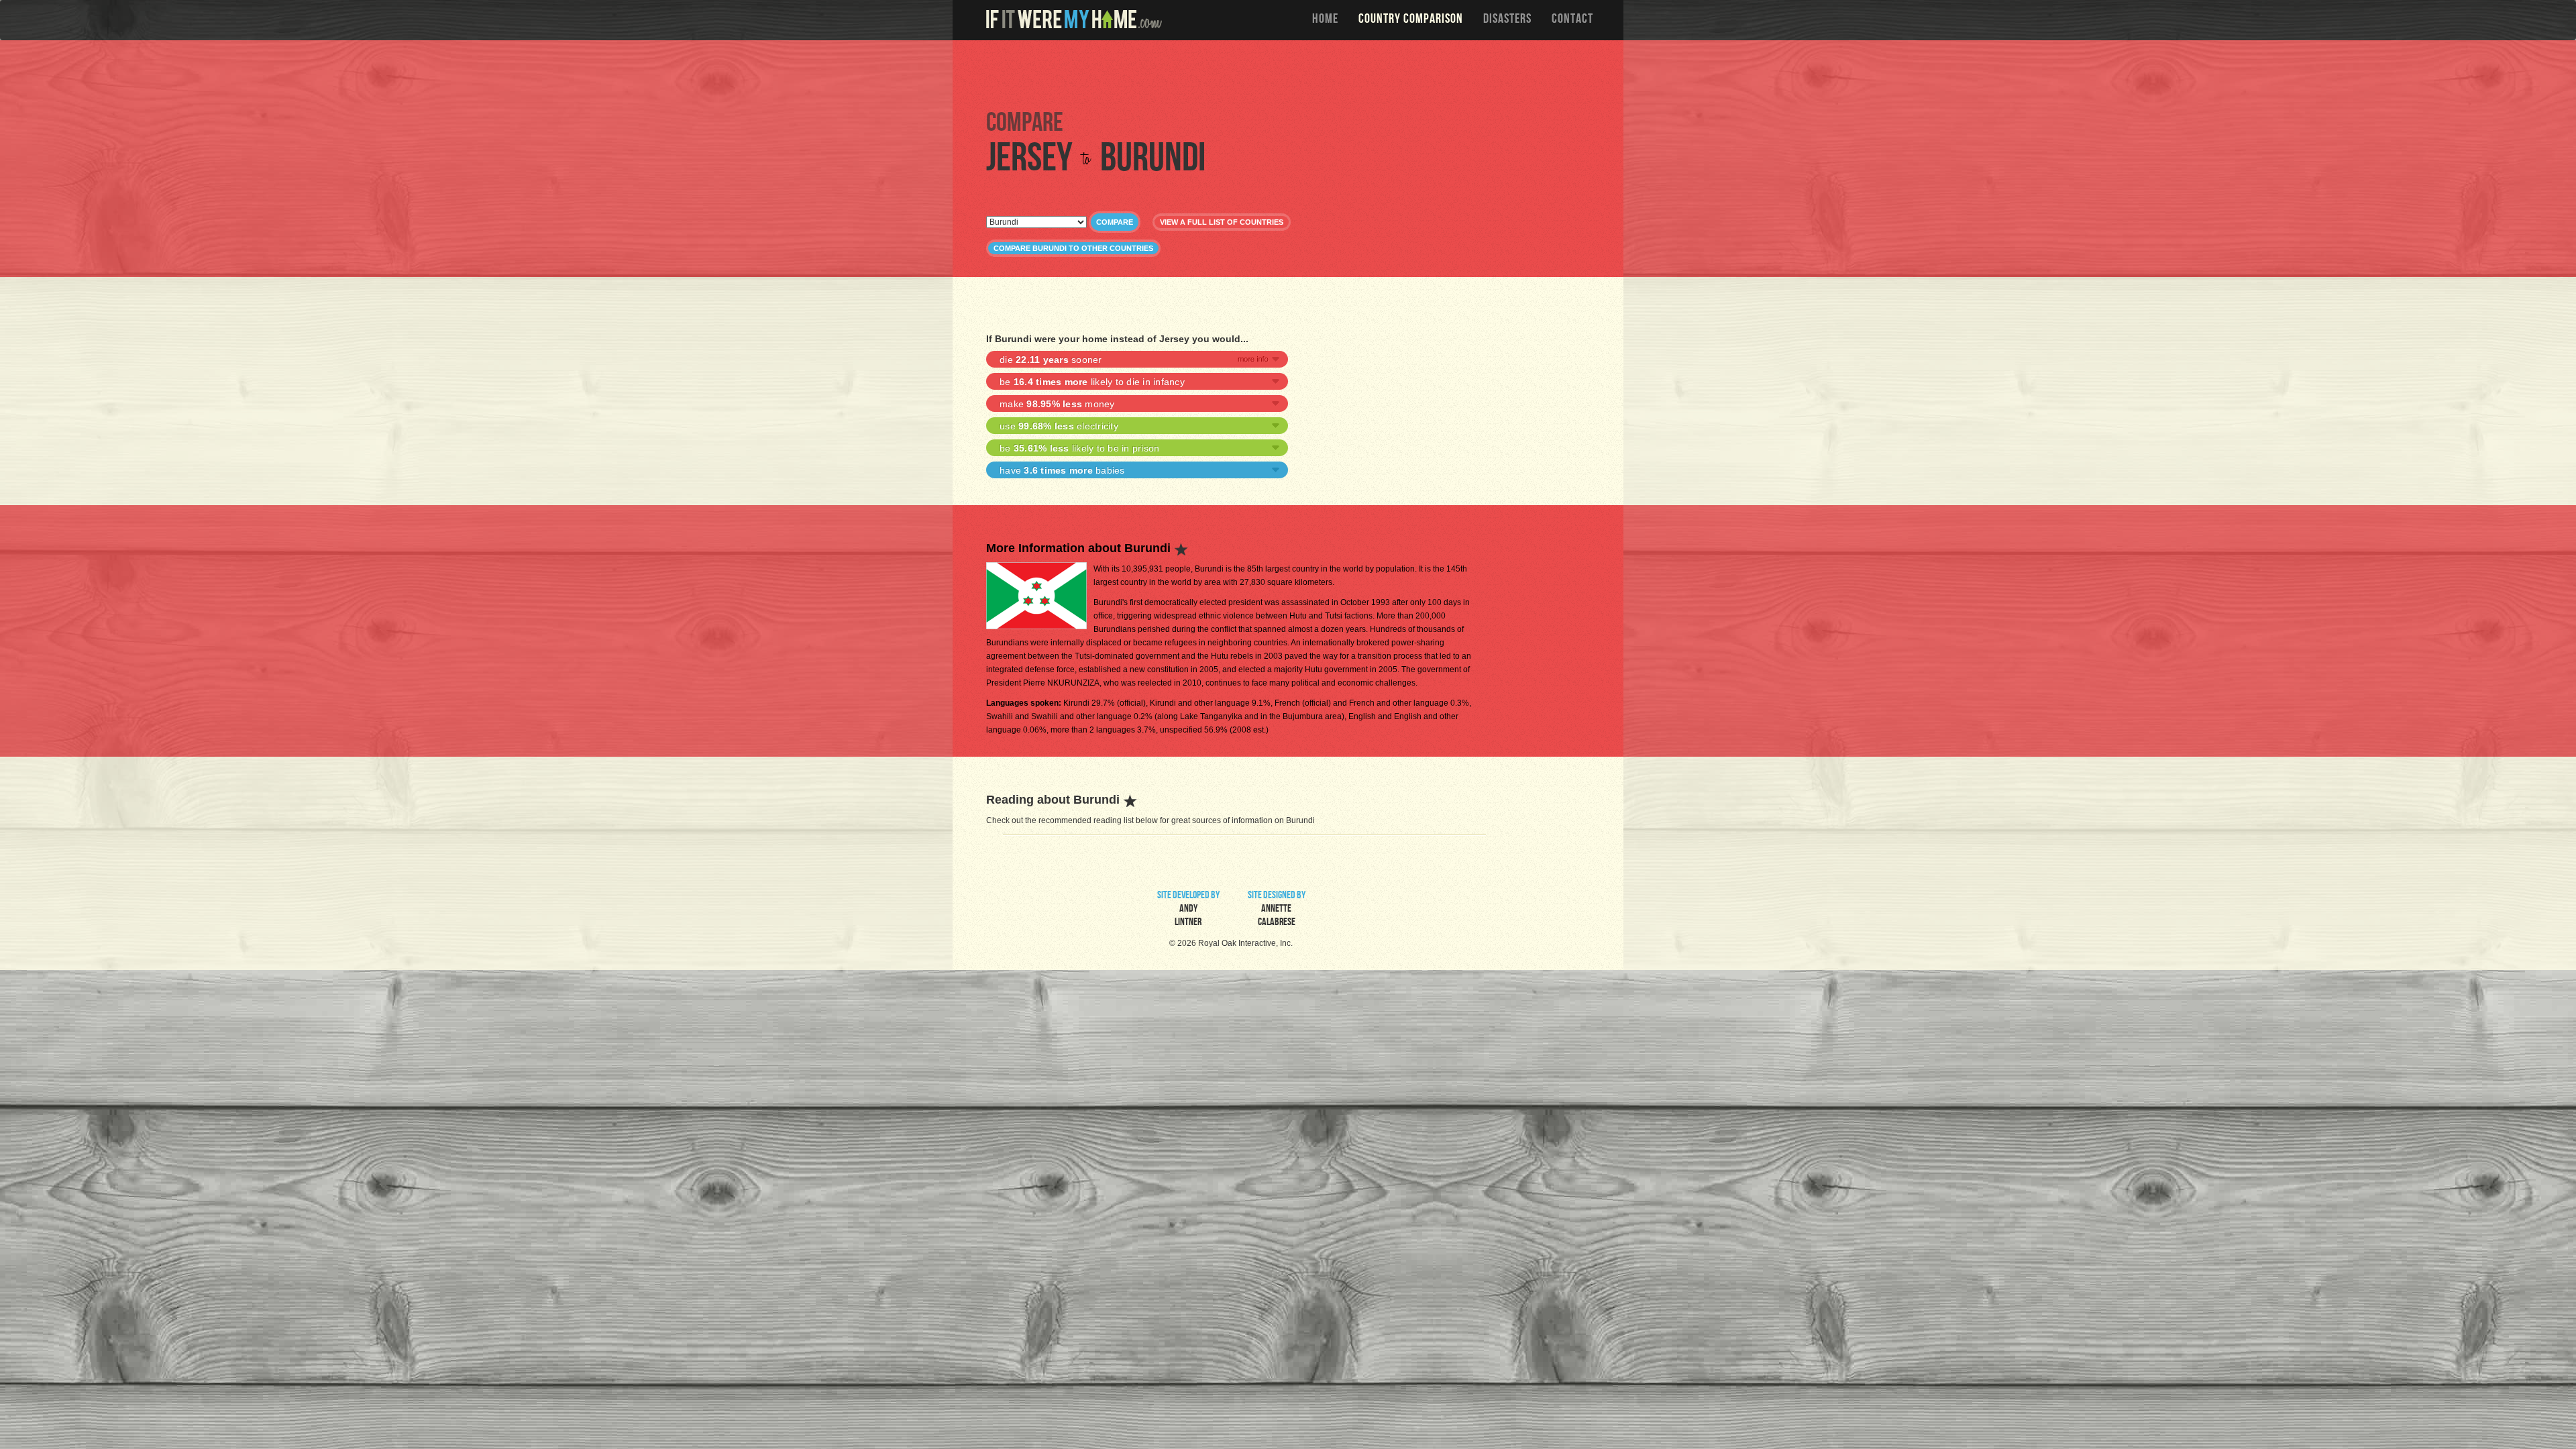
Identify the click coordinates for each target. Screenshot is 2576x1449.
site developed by (1188, 910)
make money (1057, 404)
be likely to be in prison (1079, 448)
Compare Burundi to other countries (1073, 248)
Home (1325, 20)
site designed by (1277, 910)
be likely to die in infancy (1092, 382)
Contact (1572, 20)
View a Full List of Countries (1222, 222)
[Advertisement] (1291, 74)
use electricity (1059, 426)
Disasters (1507, 20)
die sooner (1051, 360)
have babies (1062, 470)
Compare (1115, 222)
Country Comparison (1411, 20)
